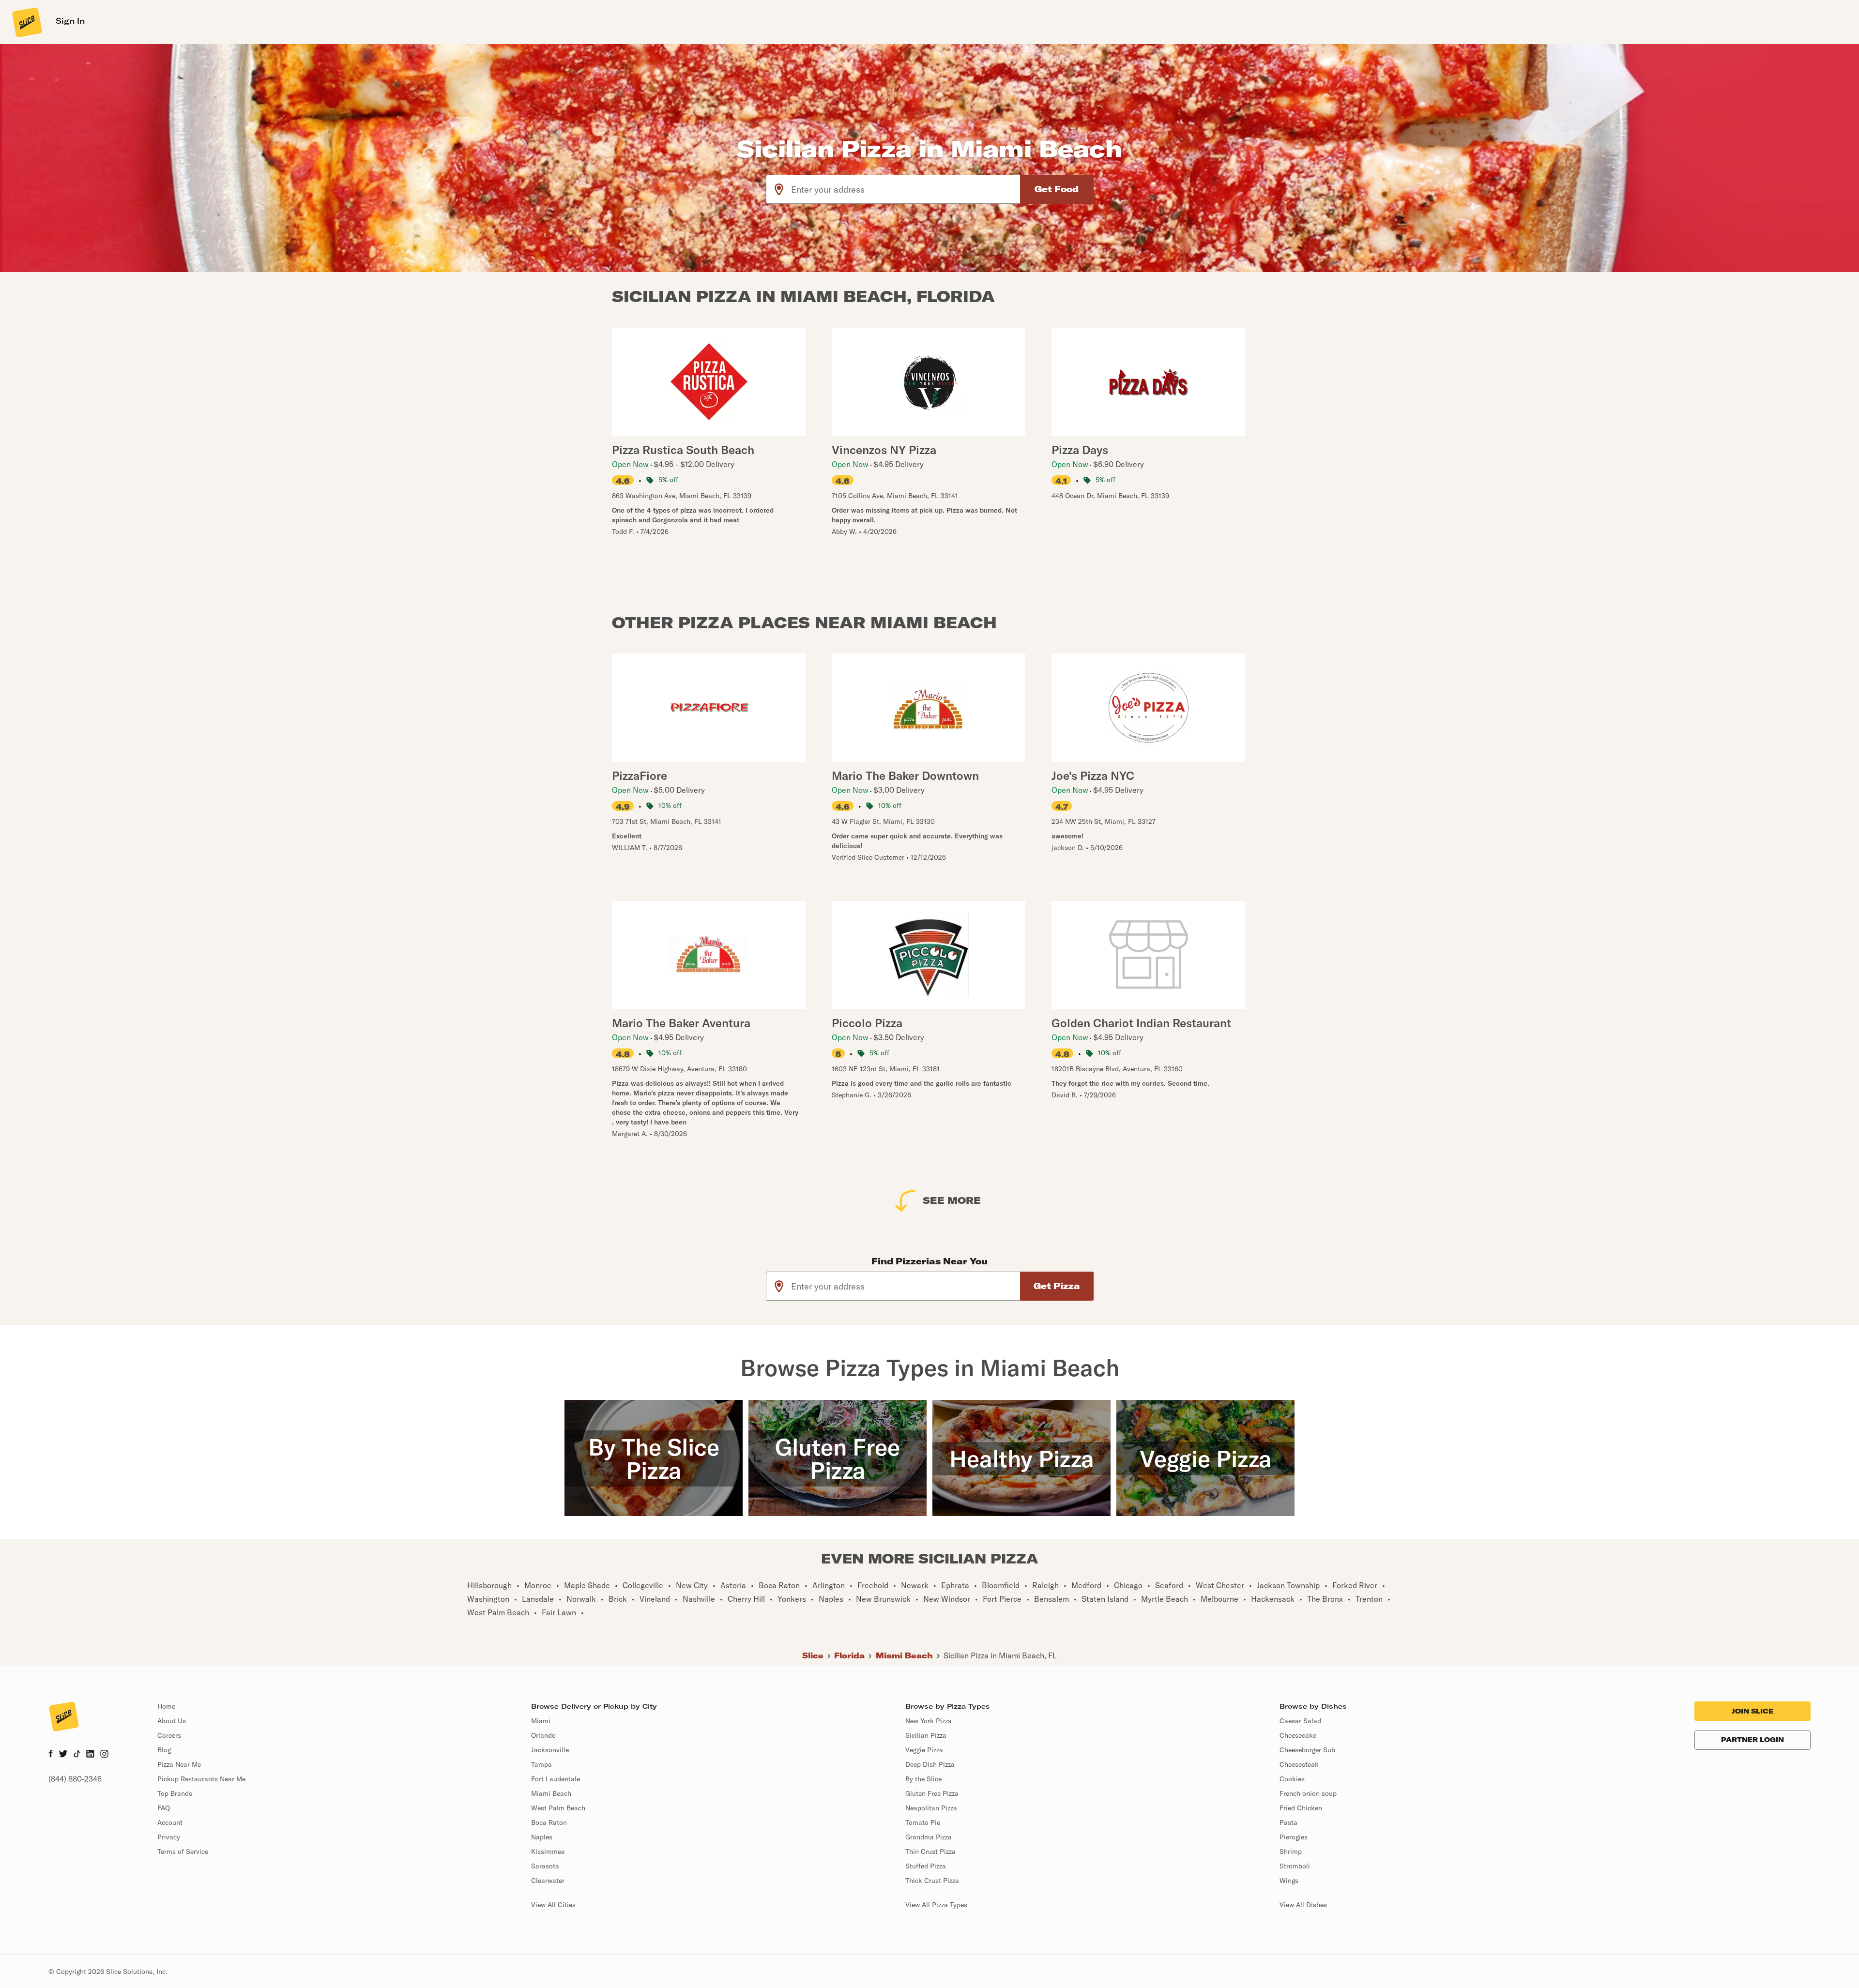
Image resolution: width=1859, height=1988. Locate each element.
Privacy (169, 1837)
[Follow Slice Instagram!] (105, 1755)
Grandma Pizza (929, 1837)
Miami (541, 1721)
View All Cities (553, 1905)
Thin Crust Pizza (930, 1851)
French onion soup (1308, 1793)
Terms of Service (183, 1851)
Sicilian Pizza (926, 1735)
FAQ (164, 1808)
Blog (164, 1750)
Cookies (1292, 1779)
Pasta (1288, 1822)
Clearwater (548, 1881)
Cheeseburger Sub (1307, 1750)
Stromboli (1295, 1866)
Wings (1289, 1881)
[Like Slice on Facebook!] (51, 1755)
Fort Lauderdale (556, 1779)
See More (952, 1200)
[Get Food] (1057, 189)
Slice (813, 1655)
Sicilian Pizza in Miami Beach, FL (1000, 1655)
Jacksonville (550, 1750)
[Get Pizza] (1057, 1286)
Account (170, 1822)
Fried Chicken (1301, 1808)
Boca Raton (549, 1822)
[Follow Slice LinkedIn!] (90, 1755)
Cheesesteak (1299, 1764)
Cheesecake (1298, 1735)
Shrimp (1291, 1851)
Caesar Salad (1300, 1721)
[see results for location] (779, 189)
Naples (542, 1837)
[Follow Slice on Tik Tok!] (77, 1755)
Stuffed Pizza (926, 1866)
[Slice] (26, 22)
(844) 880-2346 (75, 1779)
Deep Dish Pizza (930, 1764)
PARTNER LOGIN (1752, 1740)
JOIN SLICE (1752, 1711)
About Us (172, 1721)
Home (166, 1706)
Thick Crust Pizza (932, 1881)
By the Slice (923, 1779)
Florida (849, 1655)
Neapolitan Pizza (931, 1808)
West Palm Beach (558, 1808)
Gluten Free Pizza (932, 1793)
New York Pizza (929, 1721)
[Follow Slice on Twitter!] (63, 1755)
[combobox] (906, 189)
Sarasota (545, 1866)
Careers (169, 1735)
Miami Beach (904, 1655)
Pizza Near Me (179, 1764)
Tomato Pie (923, 1822)
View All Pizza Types (936, 1905)
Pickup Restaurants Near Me (201, 1779)
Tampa (541, 1764)
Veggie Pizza (924, 1750)
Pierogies (1294, 1837)
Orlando (543, 1735)
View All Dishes (1303, 1905)
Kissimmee (548, 1851)
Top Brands (175, 1793)
